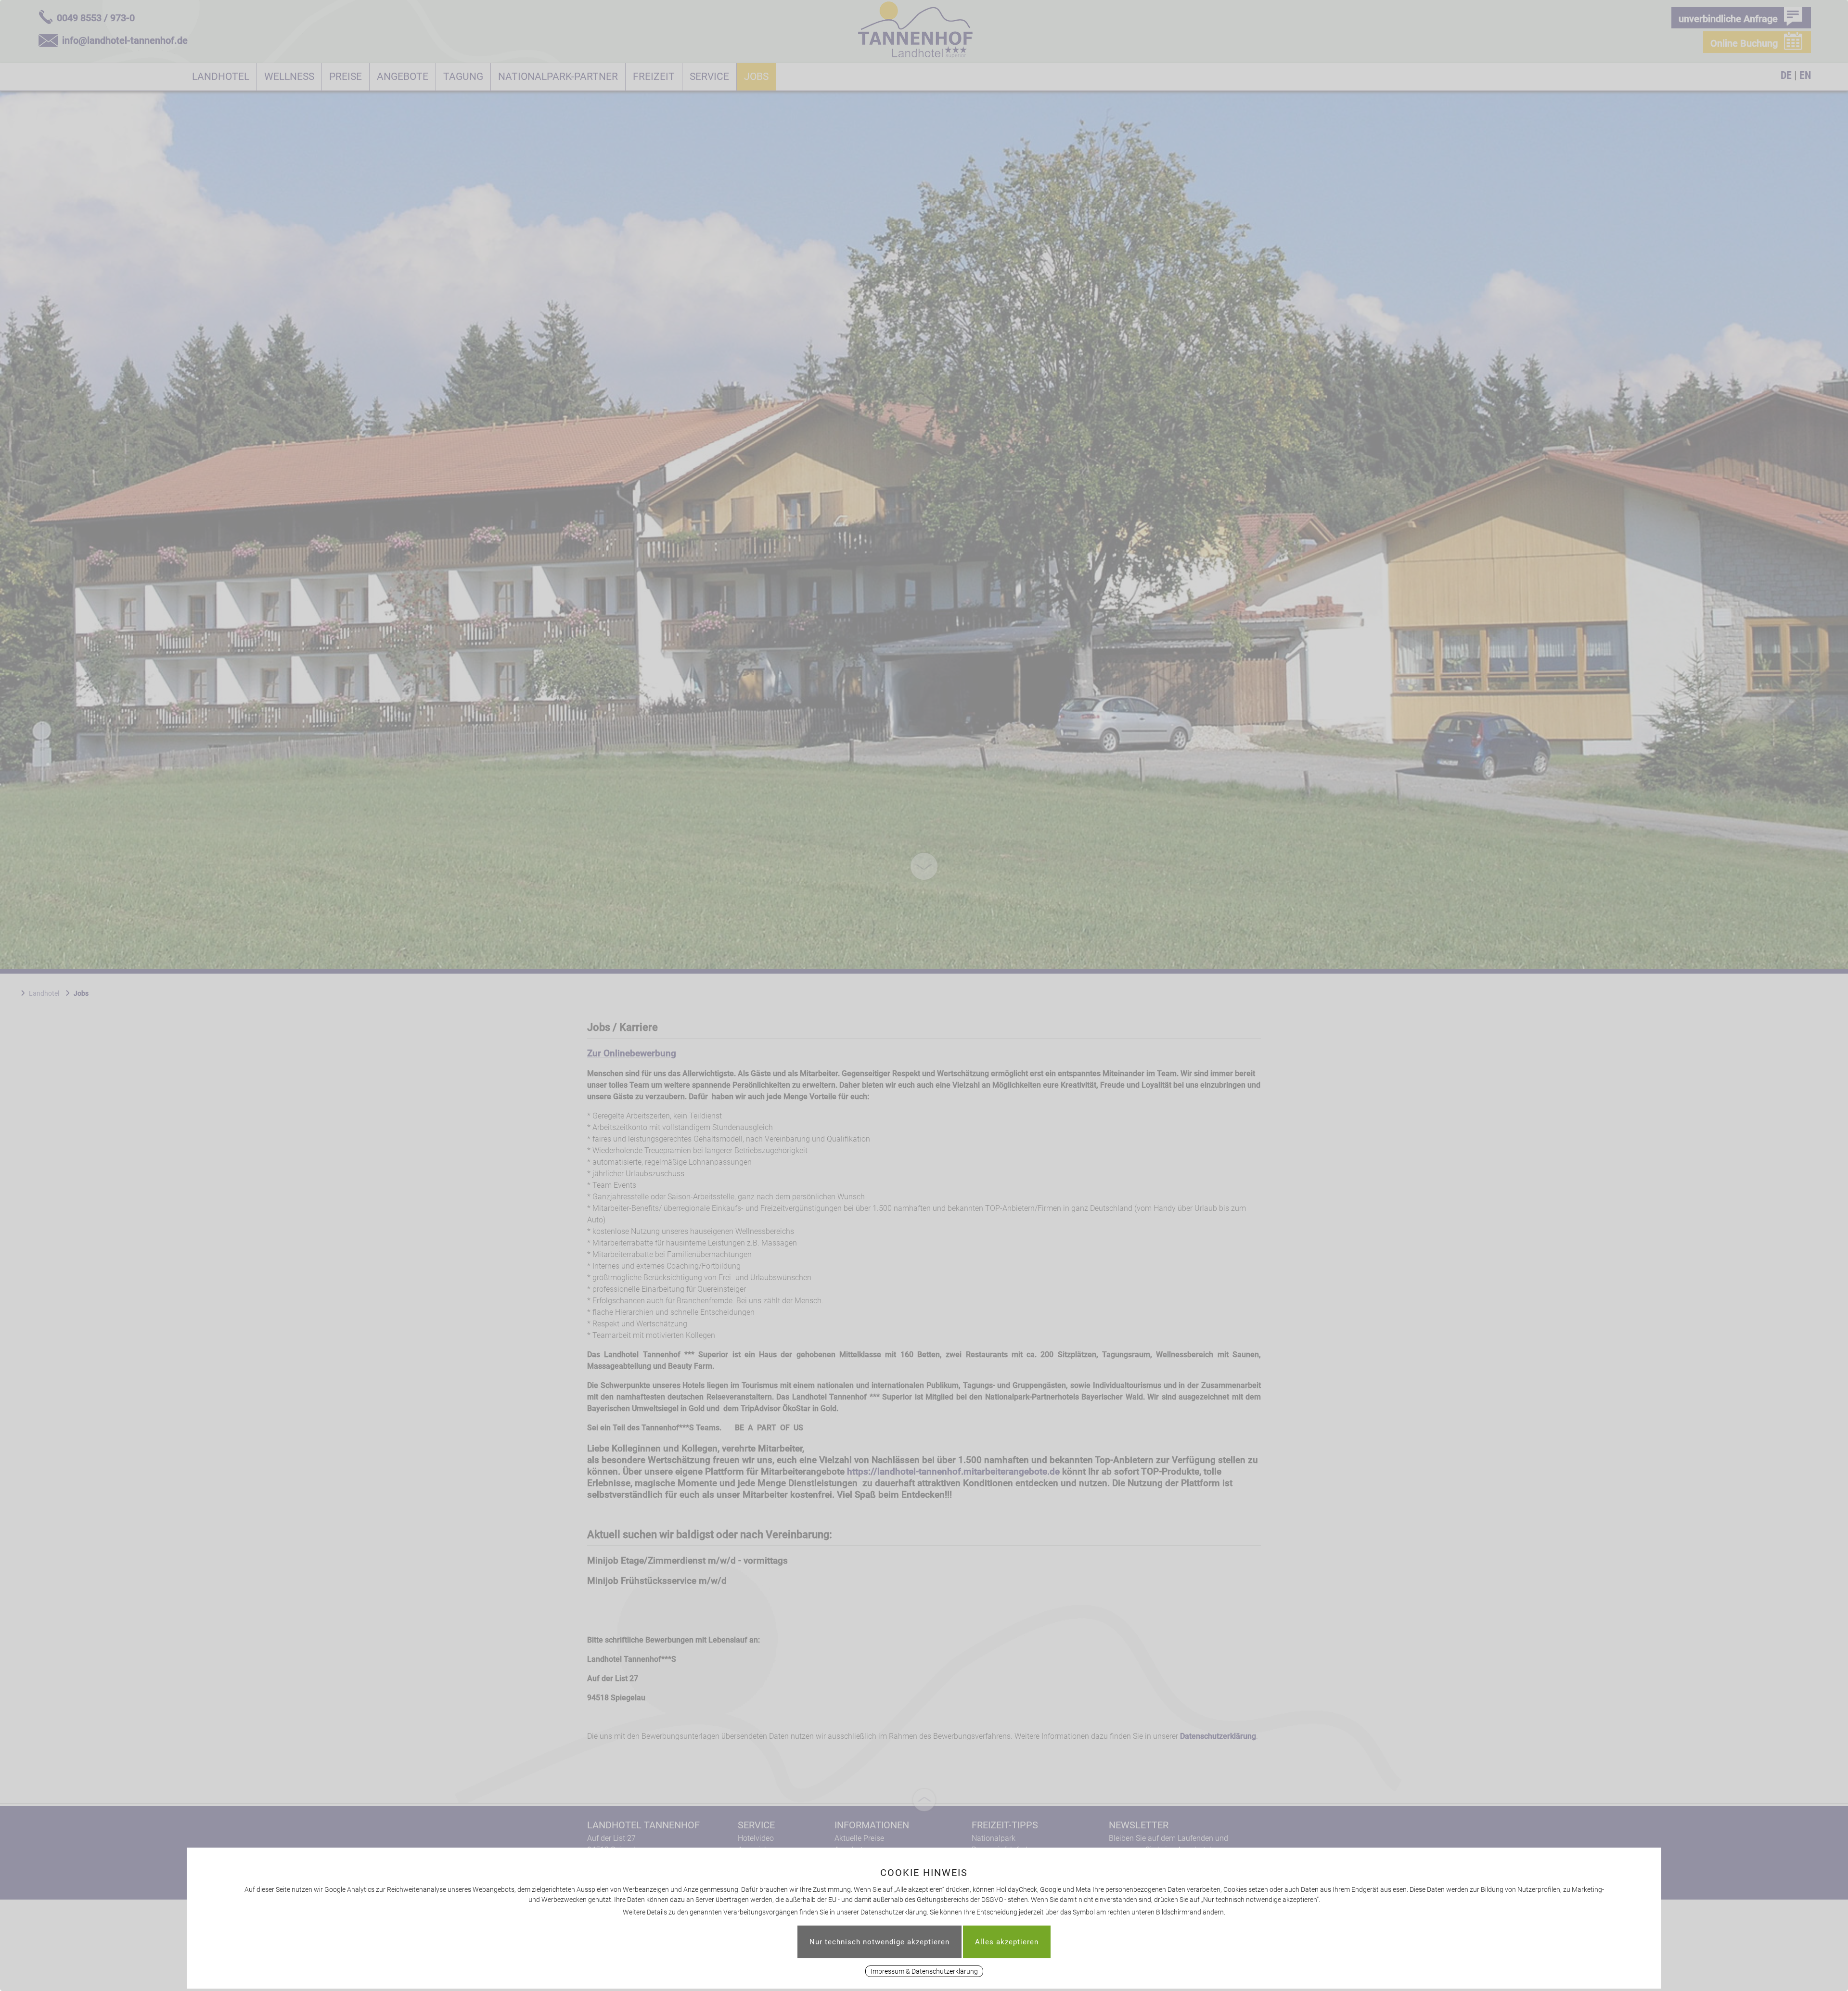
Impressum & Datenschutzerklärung (924, 1971)
